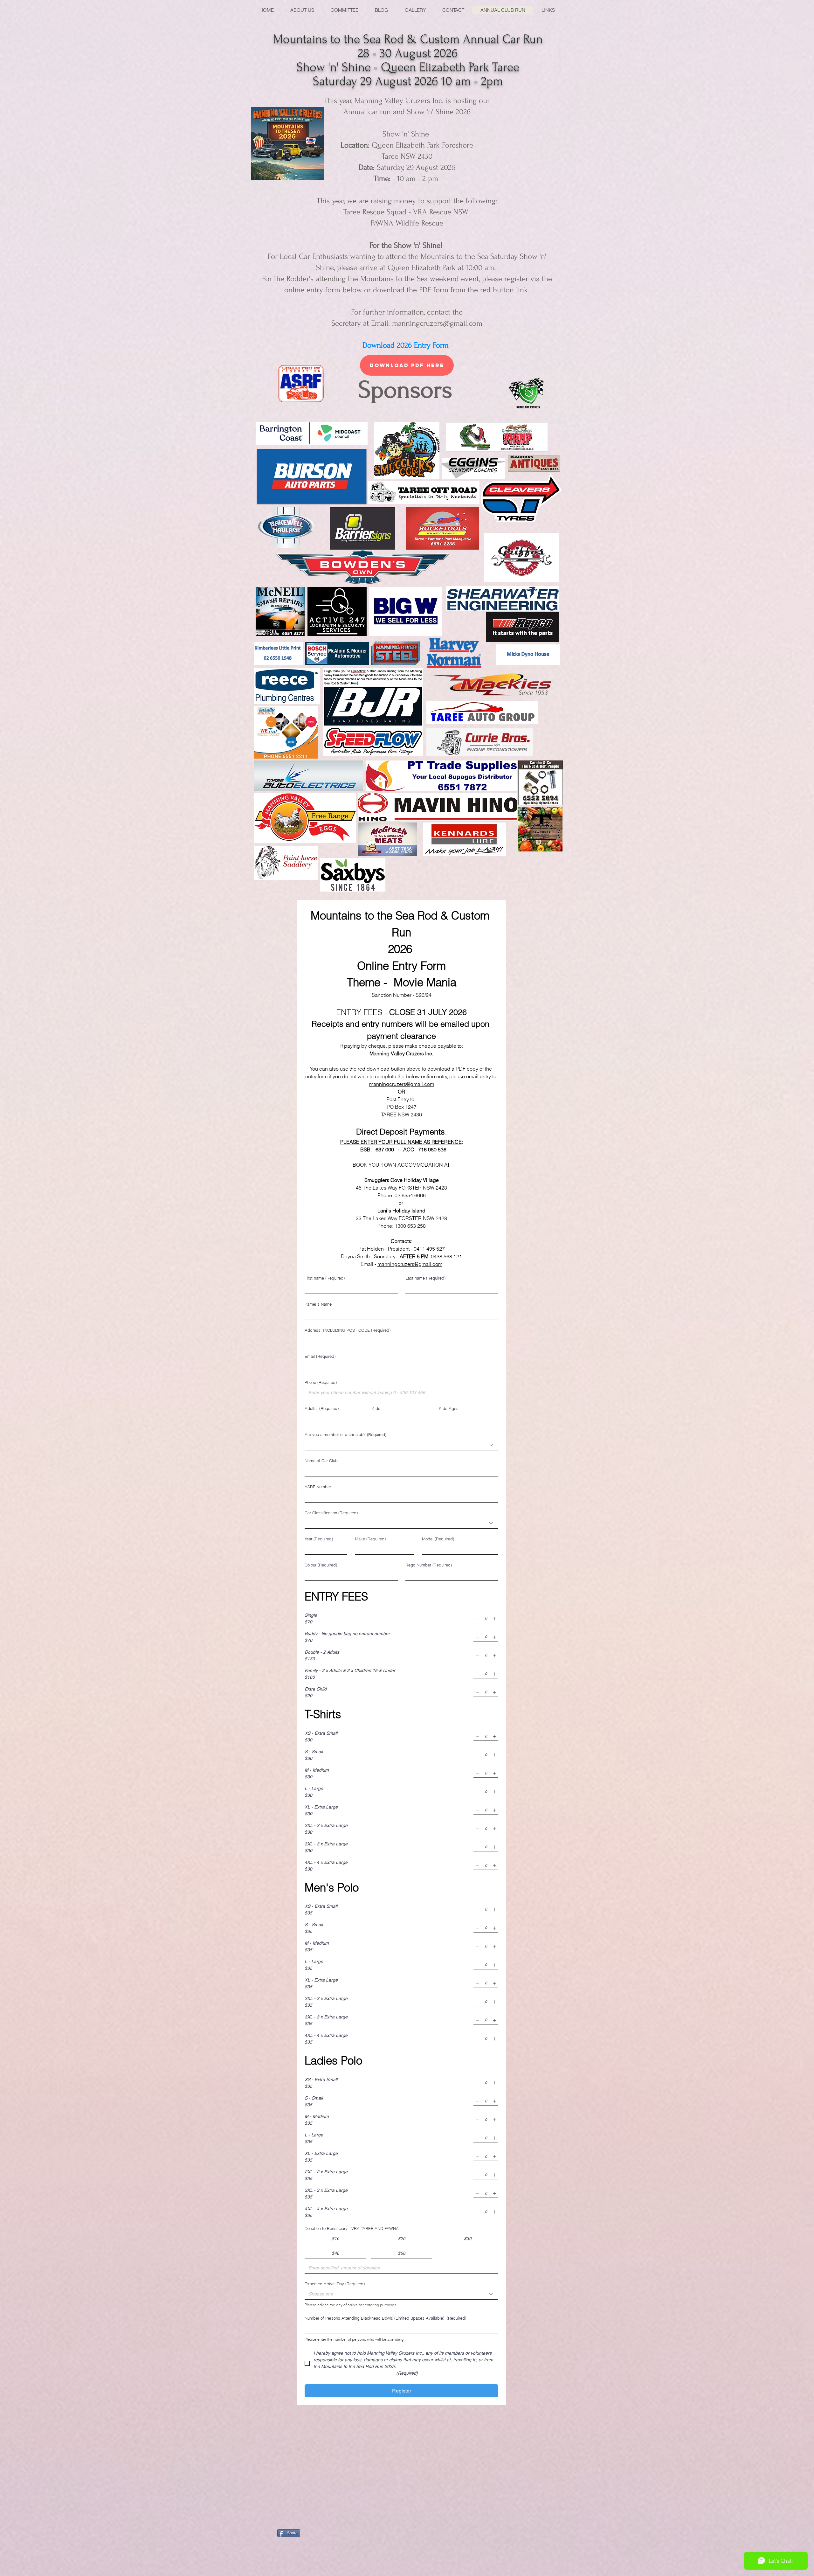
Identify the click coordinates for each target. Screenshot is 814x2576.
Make (370, 1539)
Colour (321, 1565)
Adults (322, 1408)
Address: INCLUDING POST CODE (348, 1330)
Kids (376, 1408)
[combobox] (401, 1445)
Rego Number (429, 1565)
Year (319, 1539)
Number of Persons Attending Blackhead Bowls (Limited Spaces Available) (385, 2318)
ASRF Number (318, 1487)
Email (320, 1356)
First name (325, 1278)
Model (438, 1539)
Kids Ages (449, 1408)
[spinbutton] (486, 1619)
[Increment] (494, 1619)
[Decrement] (477, 1619)
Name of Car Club (321, 1461)
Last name (425, 1278)
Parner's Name (318, 1304)
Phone (321, 1382)
